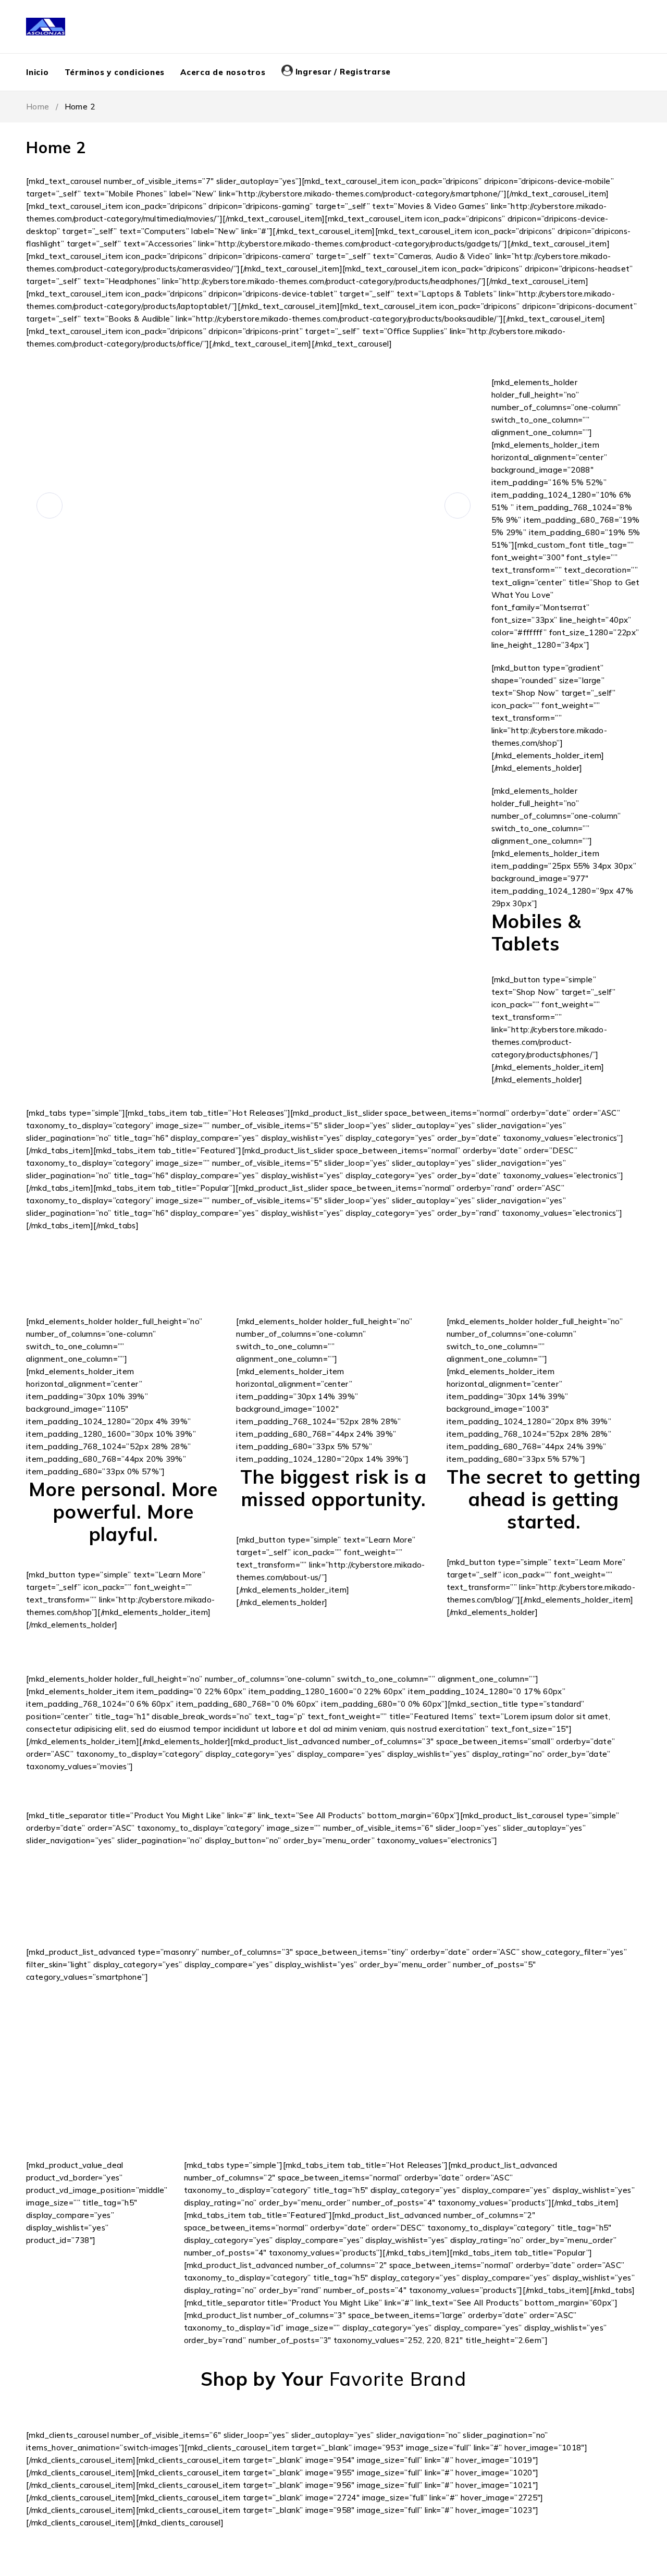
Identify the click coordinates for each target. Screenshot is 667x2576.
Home (38, 107)
